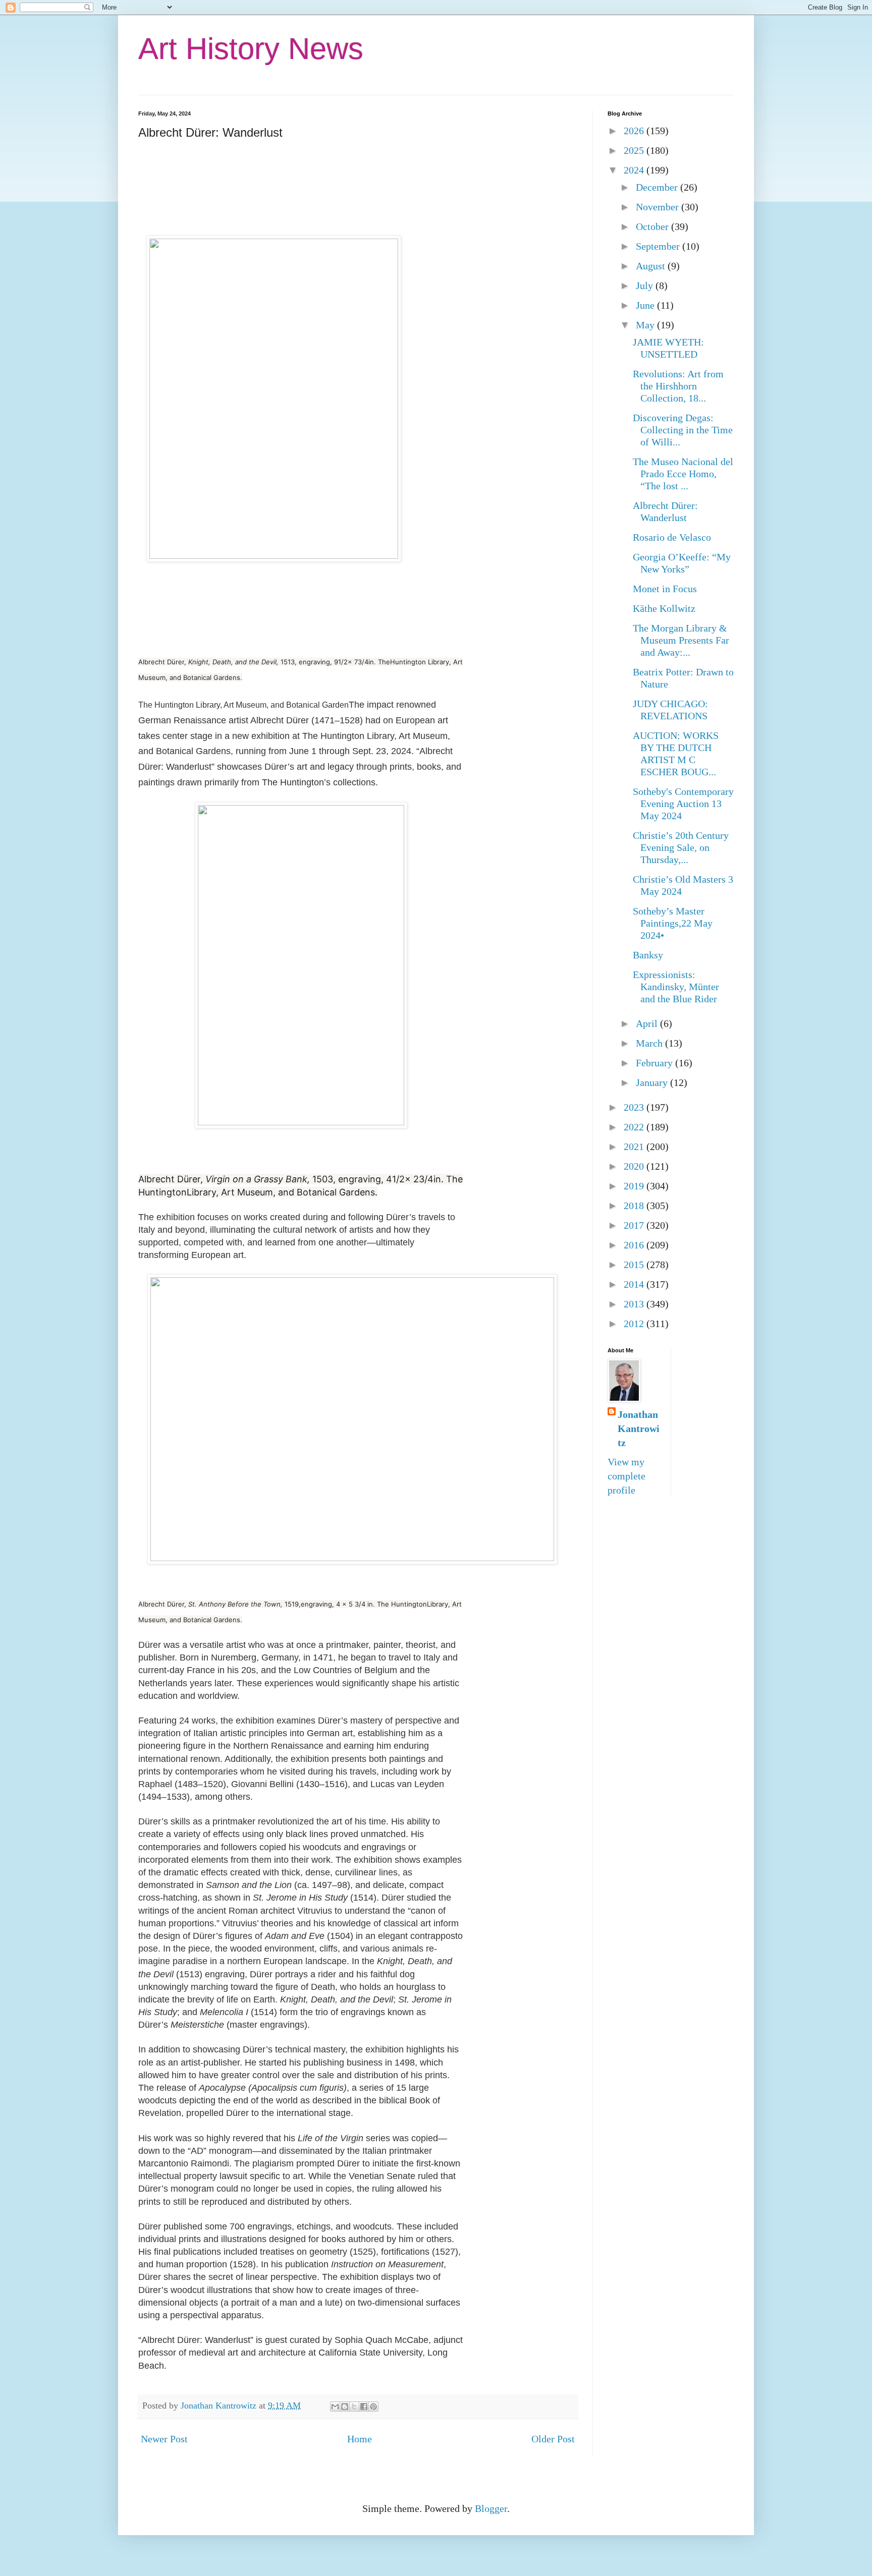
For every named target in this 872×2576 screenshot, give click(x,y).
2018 (635, 1206)
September (659, 246)
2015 (635, 1265)
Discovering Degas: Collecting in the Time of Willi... (683, 430)
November (659, 207)
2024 (635, 170)
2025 (635, 150)
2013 (635, 1304)
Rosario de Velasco (672, 537)
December (658, 187)
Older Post (553, 2439)
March (650, 1043)
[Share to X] (354, 2407)
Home (360, 2439)
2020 (635, 1166)
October (653, 226)
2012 (635, 1324)
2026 (635, 131)
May (646, 325)
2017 (635, 1225)
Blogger (491, 2508)
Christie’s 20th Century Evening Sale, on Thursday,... (681, 847)
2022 (635, 1127)
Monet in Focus (665, 589)
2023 (635, 1107)
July (646, 285)
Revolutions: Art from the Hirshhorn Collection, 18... (678, 386)
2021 (635, 1147)
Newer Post (164, 2439)
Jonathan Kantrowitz (639, 1428)
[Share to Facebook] (364, 2407)
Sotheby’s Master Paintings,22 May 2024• (673, 923)
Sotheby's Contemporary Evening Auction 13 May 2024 (683, 804)
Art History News (251, 49)
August (652, 266)
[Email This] (335, 2407)
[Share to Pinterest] (373, 2407)
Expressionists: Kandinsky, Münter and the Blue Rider (676, 987)
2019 (635, 1186)
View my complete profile (626, 1476)
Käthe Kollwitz (664, 608)
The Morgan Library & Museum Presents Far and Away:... (681, 640)
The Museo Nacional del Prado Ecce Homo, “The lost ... (683, 474)
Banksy (648, 955)
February (656, 1063)
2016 (635, 1245)
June (646, 305)
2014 (635, 1284)
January (653, 1082)
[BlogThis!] (345, 2407)
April (648, 1023)
